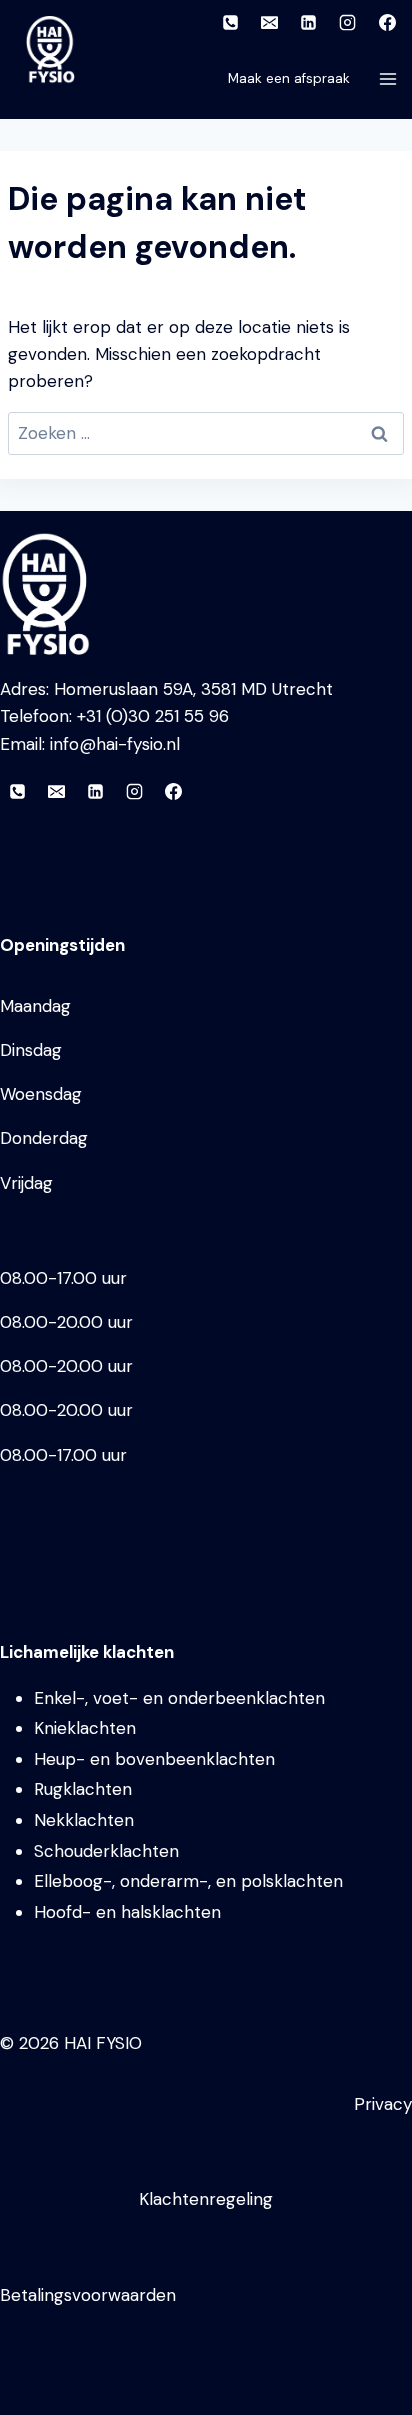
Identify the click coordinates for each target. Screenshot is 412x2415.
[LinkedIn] (309, 22)
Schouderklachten (106, 1851)
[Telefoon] (231, 22)
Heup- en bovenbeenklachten (154, 1759)
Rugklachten (83, 1789)
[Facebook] (387, 22)
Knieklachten (85, 1728)
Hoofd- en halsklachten (127, 1912)
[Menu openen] (391, 78)
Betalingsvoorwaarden (88, 2295)
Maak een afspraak (289, 78)
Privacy (383, 2104)
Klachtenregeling (206, 2199)
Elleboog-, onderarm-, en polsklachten (188, 1881)
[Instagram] (348, 22)
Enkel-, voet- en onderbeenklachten (179, 1698)
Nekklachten (84, 1820)
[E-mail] (270, 22)
